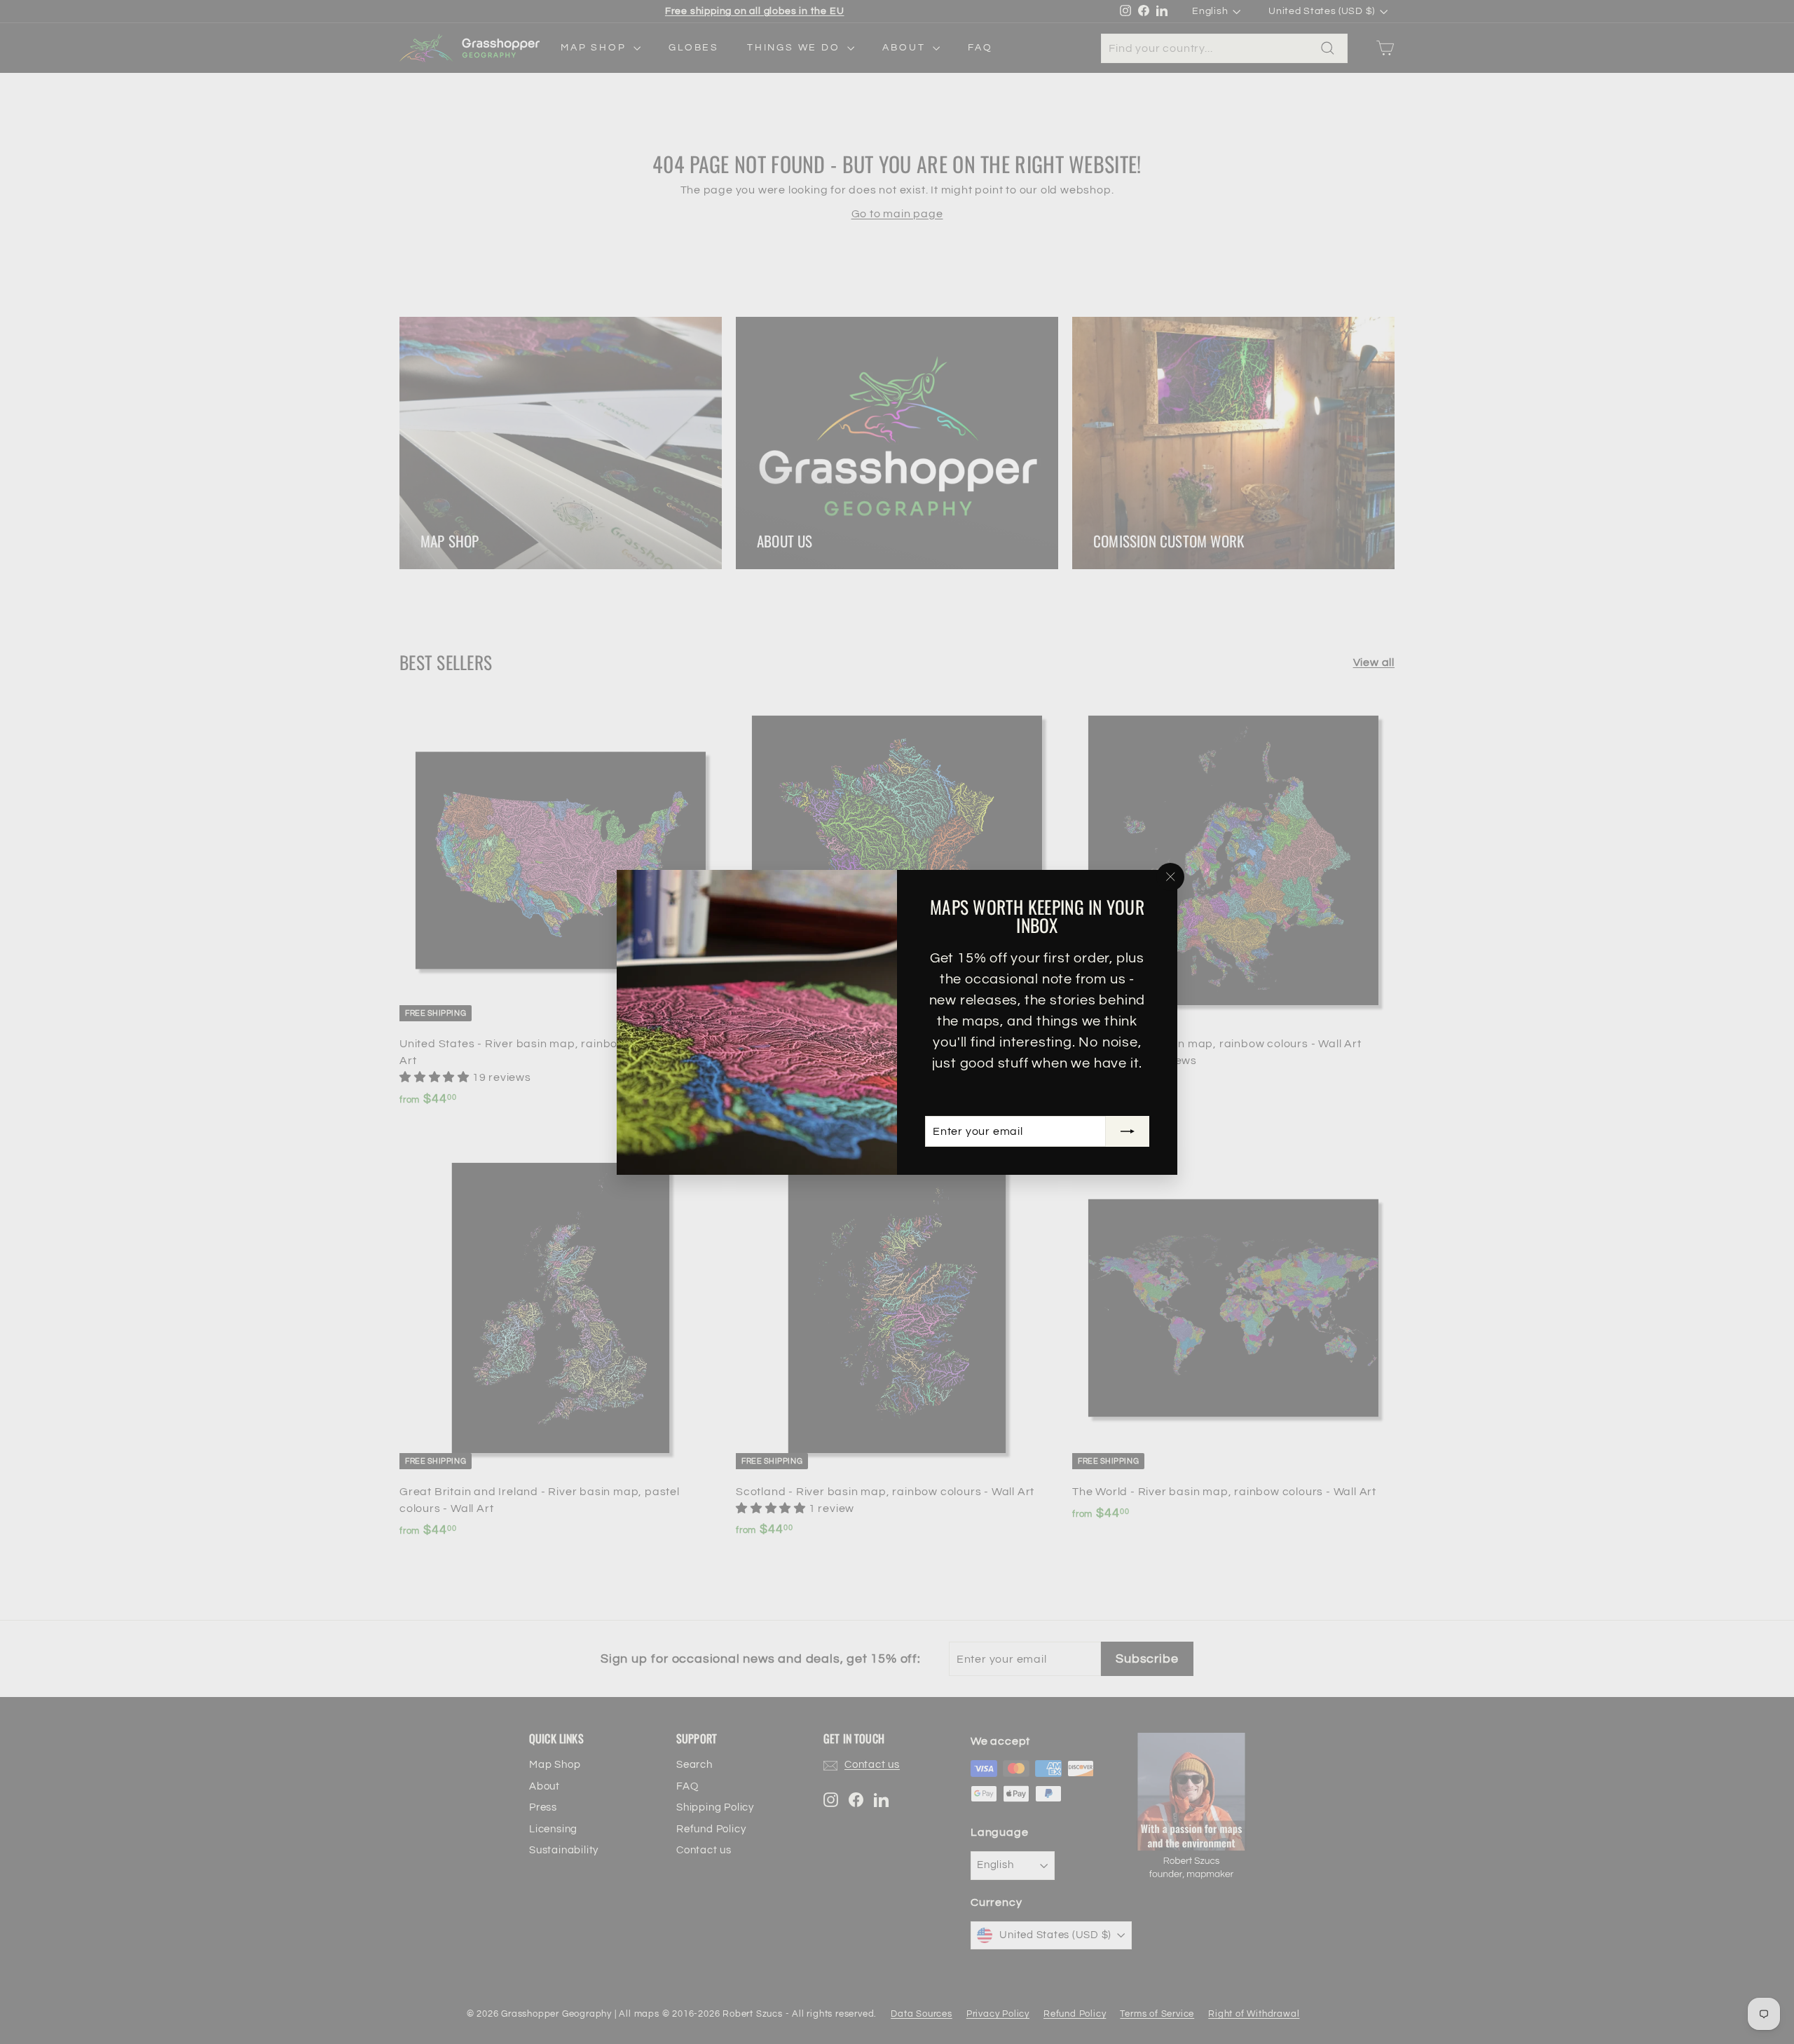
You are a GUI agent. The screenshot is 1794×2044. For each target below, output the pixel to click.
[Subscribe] (1128, 1131)
